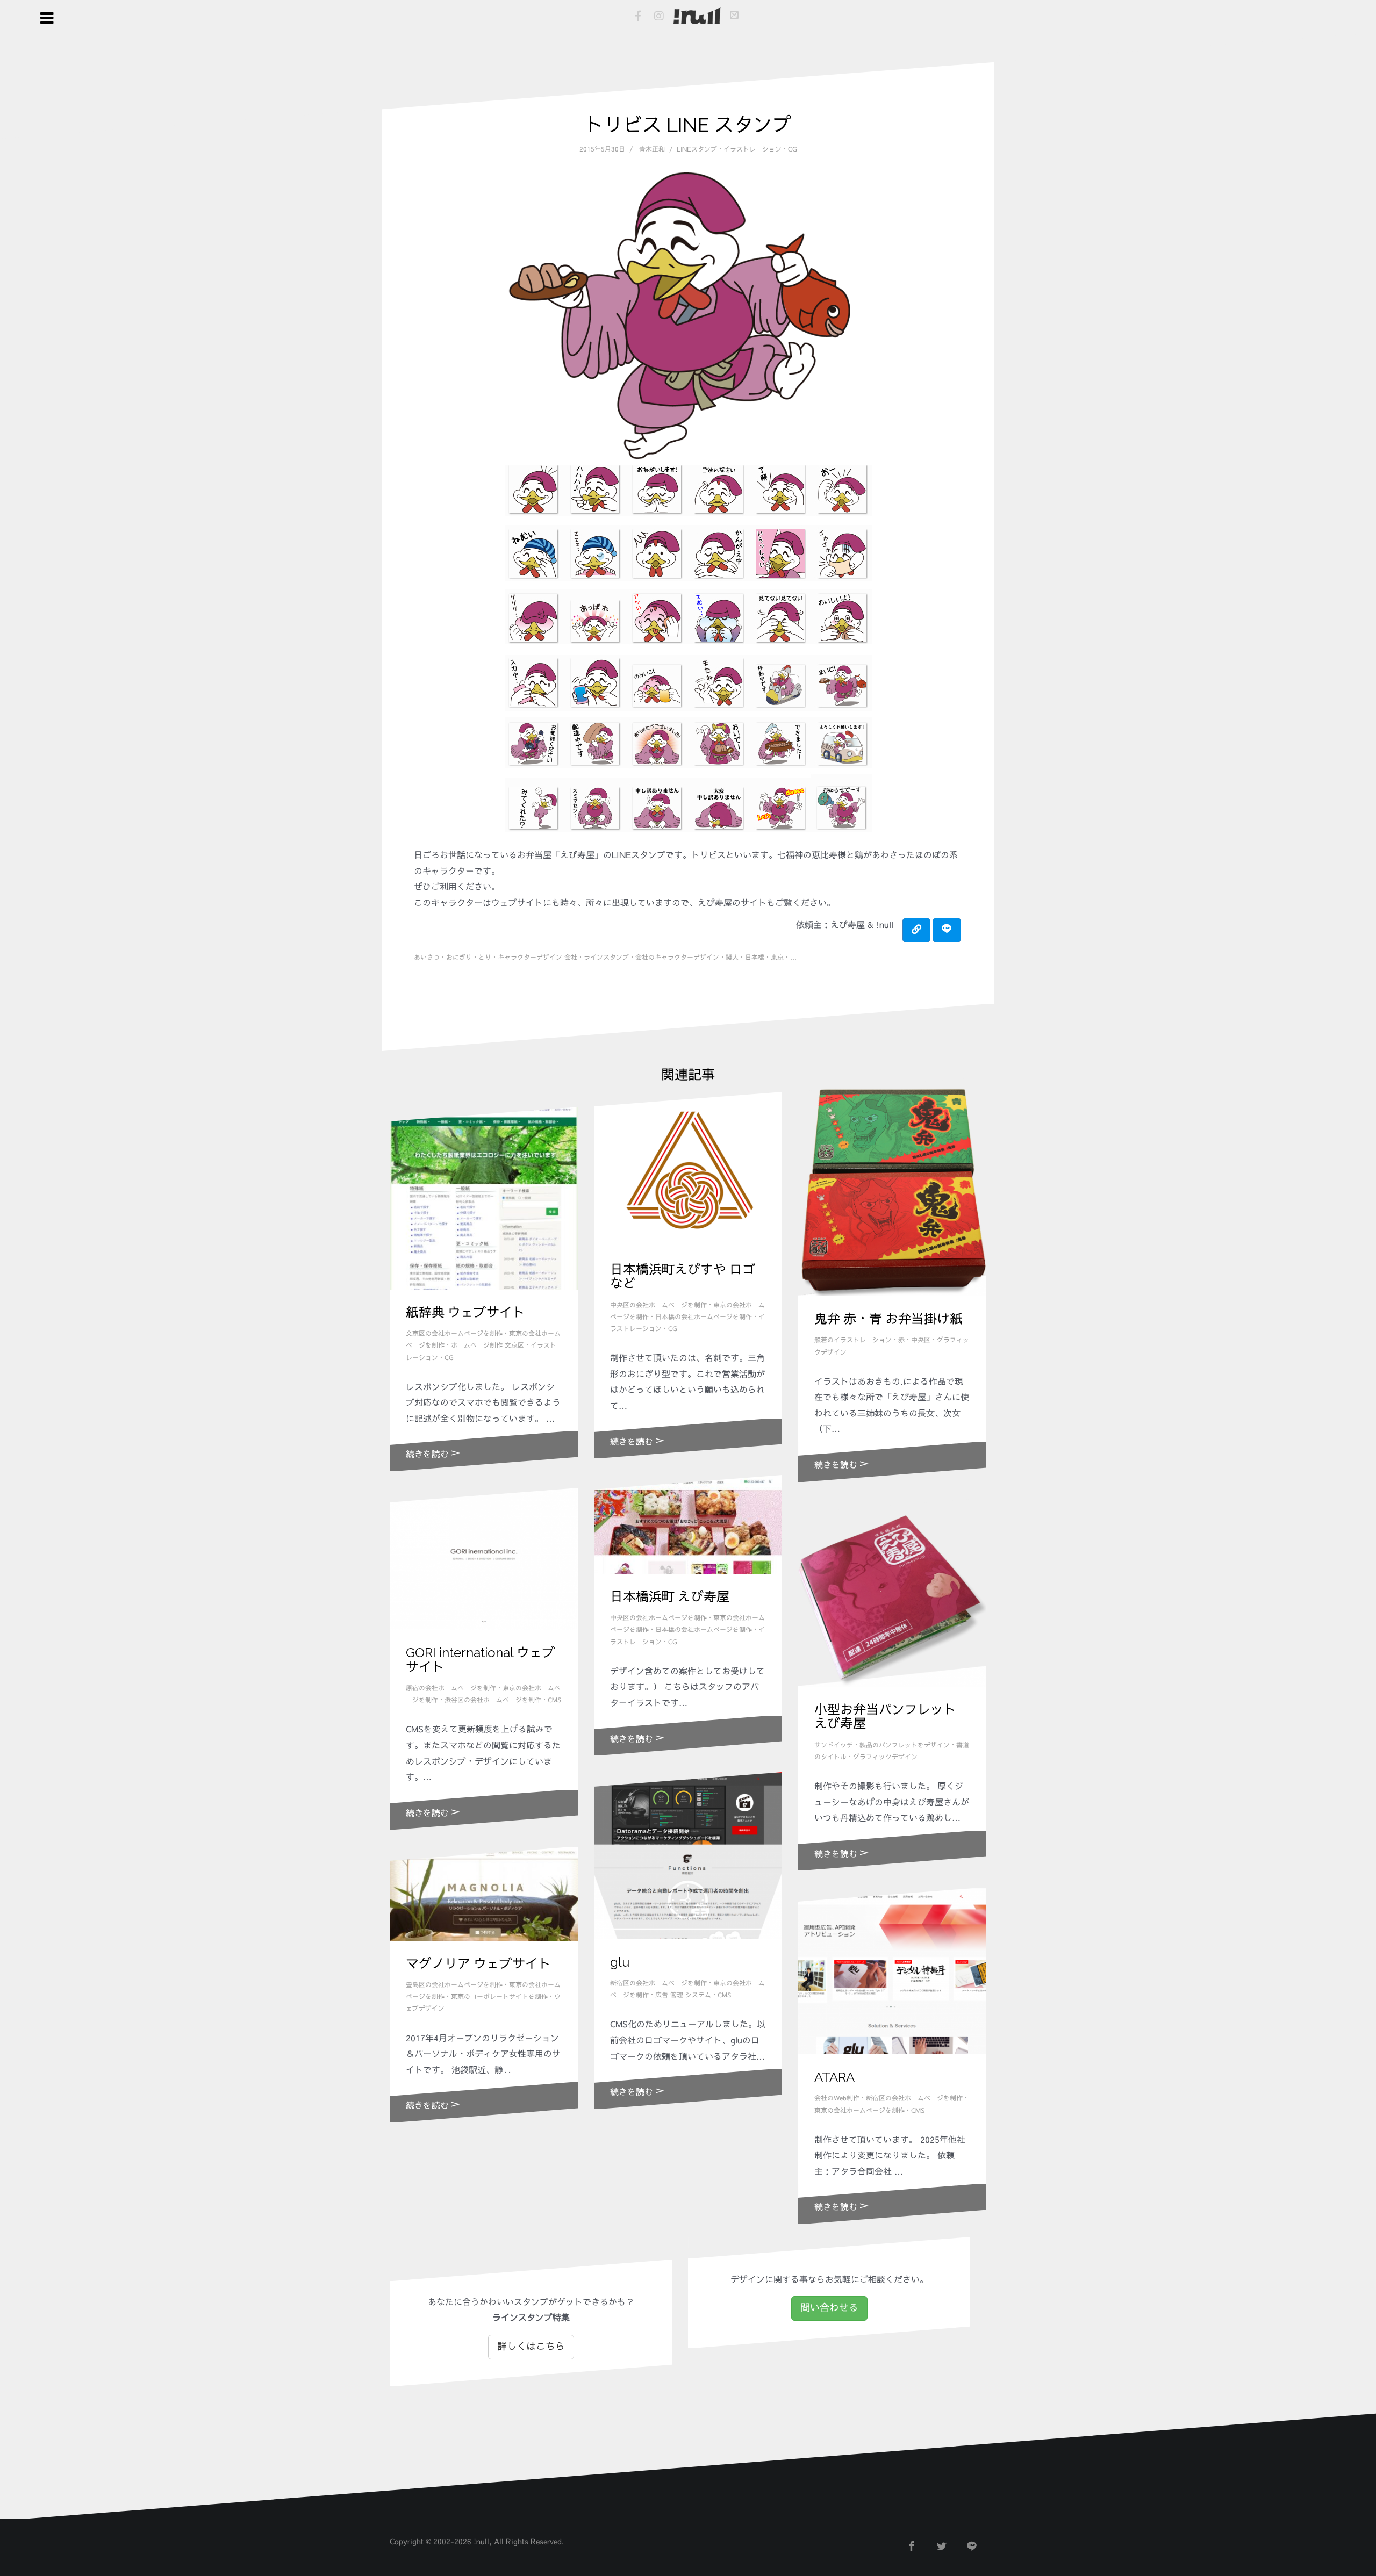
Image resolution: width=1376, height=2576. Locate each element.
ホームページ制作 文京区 (488, 1345)
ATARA (834, 2077)
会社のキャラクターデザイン (677, 958)
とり (485, 958)
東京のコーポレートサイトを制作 (499, 1997)
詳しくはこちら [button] (531, 2347)
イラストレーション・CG (760, 149)
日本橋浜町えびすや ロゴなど (683, 1276)
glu (620, 1962)
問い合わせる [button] (829, 2308)
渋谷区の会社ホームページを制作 (493, 1700)
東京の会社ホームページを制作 (859, 2111)
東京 (777, 958)
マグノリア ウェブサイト (478, 1964)
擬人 (732, 958)
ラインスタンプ (606, 958)
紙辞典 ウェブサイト (465, 1312)
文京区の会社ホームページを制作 (454, 1334)
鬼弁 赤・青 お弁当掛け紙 (888, 1319)
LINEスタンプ (697, 149)
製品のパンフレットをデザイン (905, 1745)
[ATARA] (892, 1971)
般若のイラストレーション (853, 1340)
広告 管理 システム (683, 1995)
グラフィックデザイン (885, 1757)
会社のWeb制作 (837, 2098)
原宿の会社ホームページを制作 (451, 1688)
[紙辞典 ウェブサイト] (484, 1198)
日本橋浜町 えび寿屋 (670, 1597)
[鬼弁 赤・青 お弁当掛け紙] (892, 1186)
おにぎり (459, 958)
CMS (554, 1700)
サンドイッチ (834, 1745)
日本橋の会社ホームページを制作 (704, 1317)
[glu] (688, 1855)
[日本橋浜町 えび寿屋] (688, 1524)
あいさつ (427, 958)
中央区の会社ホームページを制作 (658, 1305)
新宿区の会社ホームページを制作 (658, 1983)
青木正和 (652, 149)
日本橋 (755, 958)
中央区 (921, 1340)
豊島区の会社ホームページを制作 (454, 1985)
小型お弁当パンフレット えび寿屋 (885, 1717)
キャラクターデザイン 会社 (537, 958)
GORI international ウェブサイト (481, 1660)
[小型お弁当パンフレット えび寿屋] (892, 1593)
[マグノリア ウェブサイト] (484, 1894)
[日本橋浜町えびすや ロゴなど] (688, 1169)
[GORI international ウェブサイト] (484, 1559)
